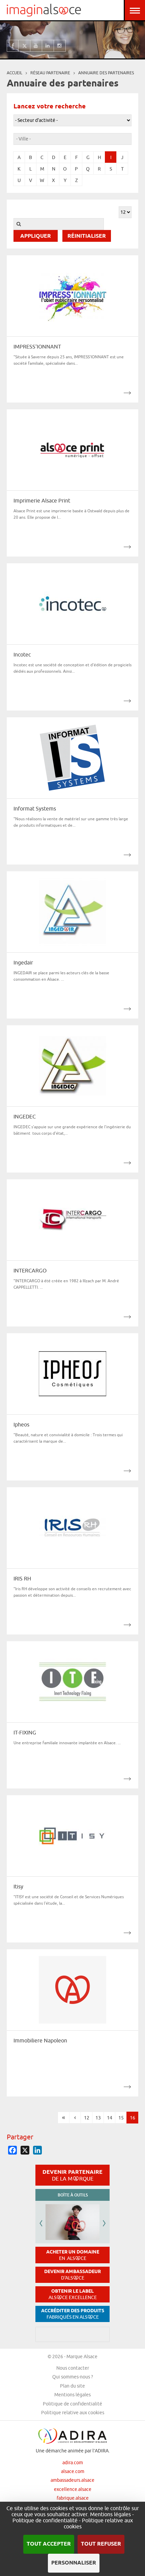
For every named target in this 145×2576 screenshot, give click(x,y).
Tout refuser (101, 2544)
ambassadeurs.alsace (72, 2480)
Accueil (14, 73)
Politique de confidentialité (72, 2404)
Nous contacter (73, 2368)
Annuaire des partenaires (106, 73)
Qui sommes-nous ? (73, 2377)
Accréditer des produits (73, 2314)
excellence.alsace (73, 2489)
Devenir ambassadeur (72, 2275)
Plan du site (72, 2386)
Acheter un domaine (73, 2255)
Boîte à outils (73, 2195)
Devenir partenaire (72, 2175)
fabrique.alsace (73, 2498)
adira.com (73, 2463)
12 (87, 2118)
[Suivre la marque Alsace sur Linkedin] (48, 46)
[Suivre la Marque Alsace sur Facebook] (13, 46)
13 (98, 2118)
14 (110, 2118)
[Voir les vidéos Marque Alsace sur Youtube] (36, 46)
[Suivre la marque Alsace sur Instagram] (60, 46)
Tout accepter (49, 2544)
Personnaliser (74, 2563)
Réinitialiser (87, 236)
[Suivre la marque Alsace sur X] (24, 46)
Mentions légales (72, 2395)
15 (121, 2118)
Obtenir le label (73, 2294)
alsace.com (73, 2471)
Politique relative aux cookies (73, 2413)
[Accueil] (44, 10)
